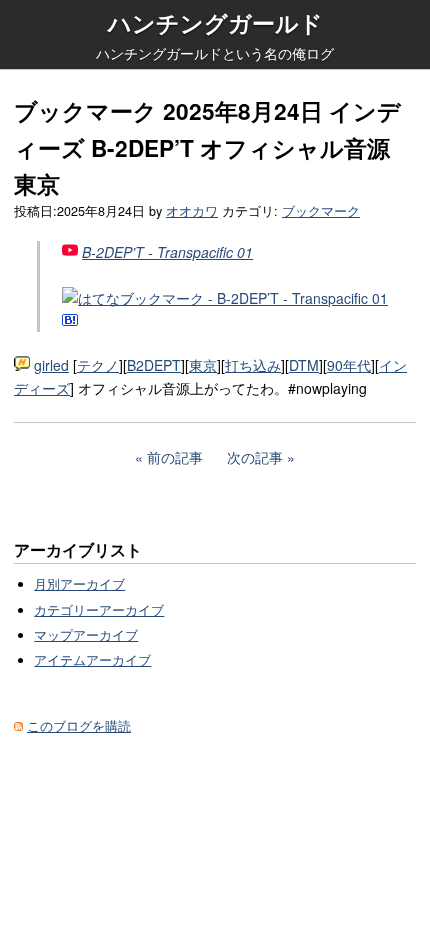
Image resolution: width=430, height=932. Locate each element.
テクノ (98, 365)
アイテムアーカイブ (92, 660)
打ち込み (253, 365)
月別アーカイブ (79, 584)
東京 (203, 365)
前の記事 (175, 457)
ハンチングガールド (215, 23)
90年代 (349, 365)
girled (51, 365)
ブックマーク (321, 211)
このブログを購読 (79, 726)
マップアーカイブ (86, 635)
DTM (304, 365)
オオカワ (192, 211)
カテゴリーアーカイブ (99, 610)
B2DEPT (154, 365)
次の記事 (255, 457)
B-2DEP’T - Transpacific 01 (167, 252)
